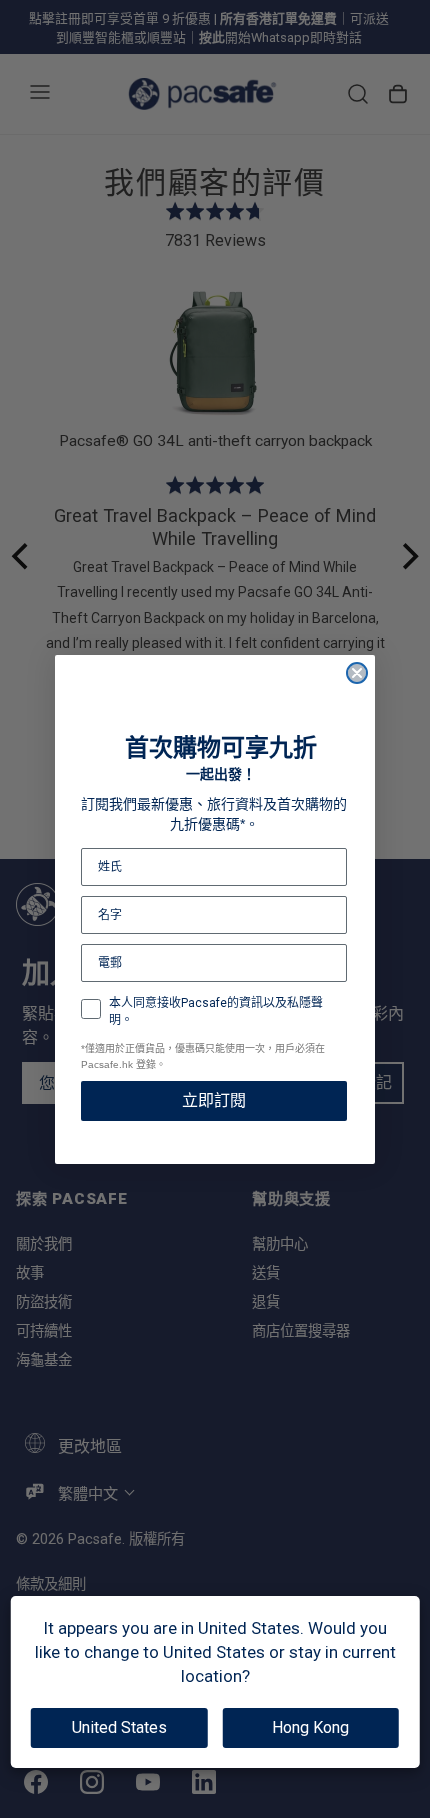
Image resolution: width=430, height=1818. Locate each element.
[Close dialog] (357, 673)
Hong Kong (310, 1727)
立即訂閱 (214, 1100)
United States (119, 1727)
